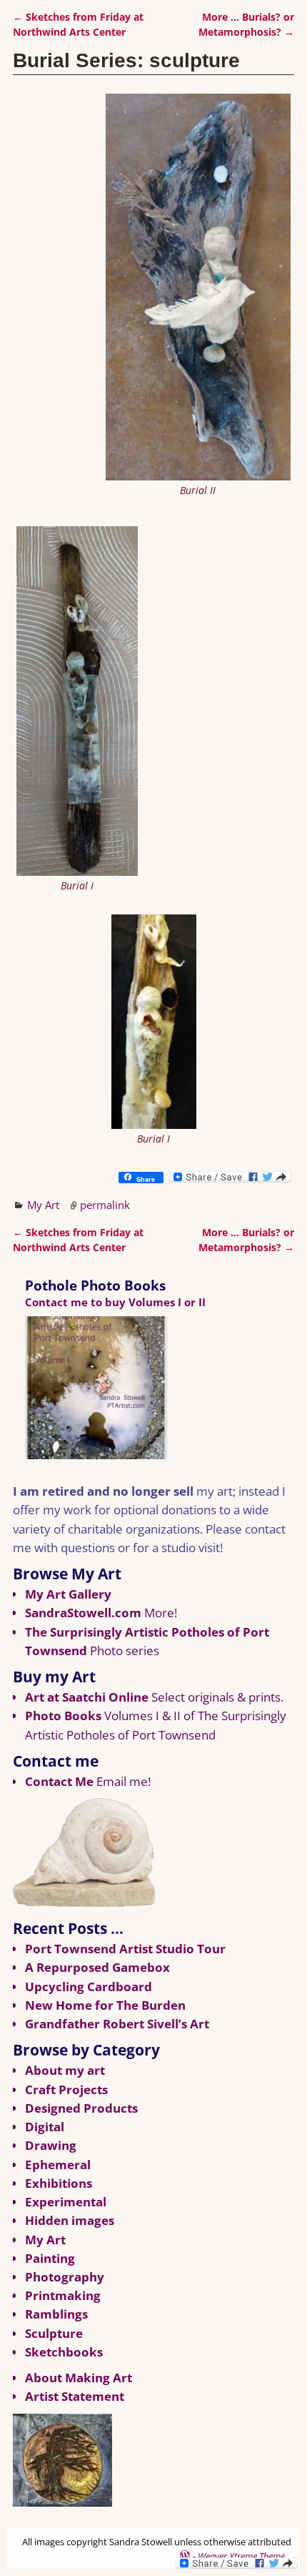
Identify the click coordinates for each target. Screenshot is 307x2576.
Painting (50, 2258)
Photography (65, 2277)
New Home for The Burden (105, 2005)
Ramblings (56, 2314)
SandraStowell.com (83, 1613)
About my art (65, 2070)
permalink (105, 1205)
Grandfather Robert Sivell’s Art (117, 2024)
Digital (45, 2127)
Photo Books (63, 1716)
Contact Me (59, 1781)
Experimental (66, 2202)
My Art (43, 1205)
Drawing (51, 2145)
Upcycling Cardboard (89, 1987)
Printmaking (63, 2295)
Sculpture (54, 2333)
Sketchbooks (64, 2352)
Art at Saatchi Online (87, 1697)
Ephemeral (58, 2165)
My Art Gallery (68, 1594)
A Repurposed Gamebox (97, 1967)
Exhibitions (59, 2183)
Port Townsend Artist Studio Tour (125, 1949)
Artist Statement (75, 2396)
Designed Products (81, 2108)
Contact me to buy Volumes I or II (115, 1302)
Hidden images (70, 2220)
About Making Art (79, 2378)
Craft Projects (66, 2089)
